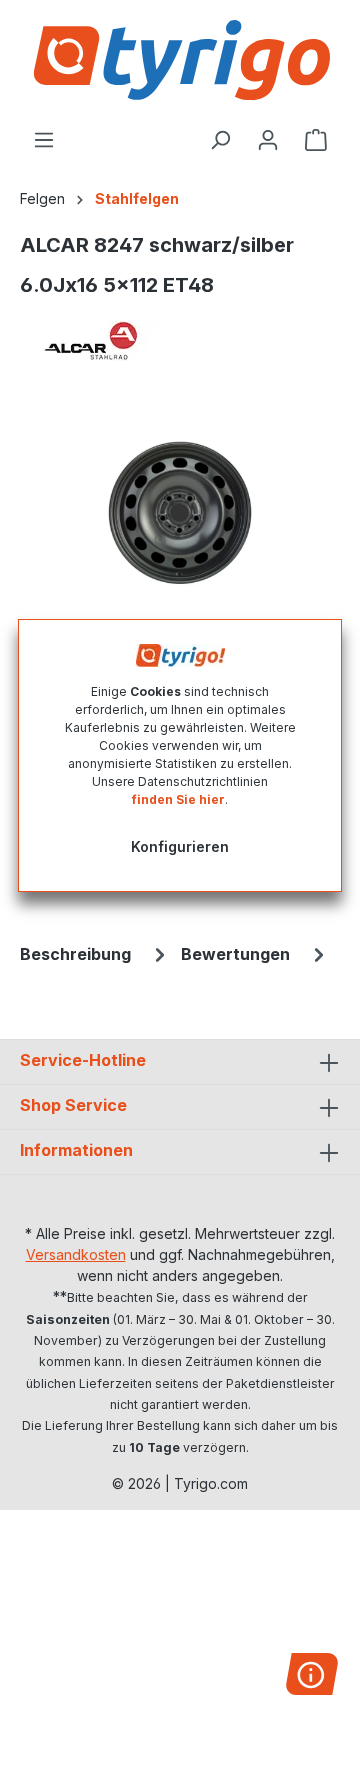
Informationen (76, 1150)
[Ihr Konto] (268, 140)
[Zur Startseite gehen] (180, 60)
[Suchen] (220, 140)
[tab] (95, 954)
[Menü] (44, 140)
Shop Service (73, 1105)
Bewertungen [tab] (235, 954)
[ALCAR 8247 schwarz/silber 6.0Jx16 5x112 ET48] (180, 513)
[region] (180, 513)
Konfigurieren (180, 846)
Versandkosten (76, 1254)
